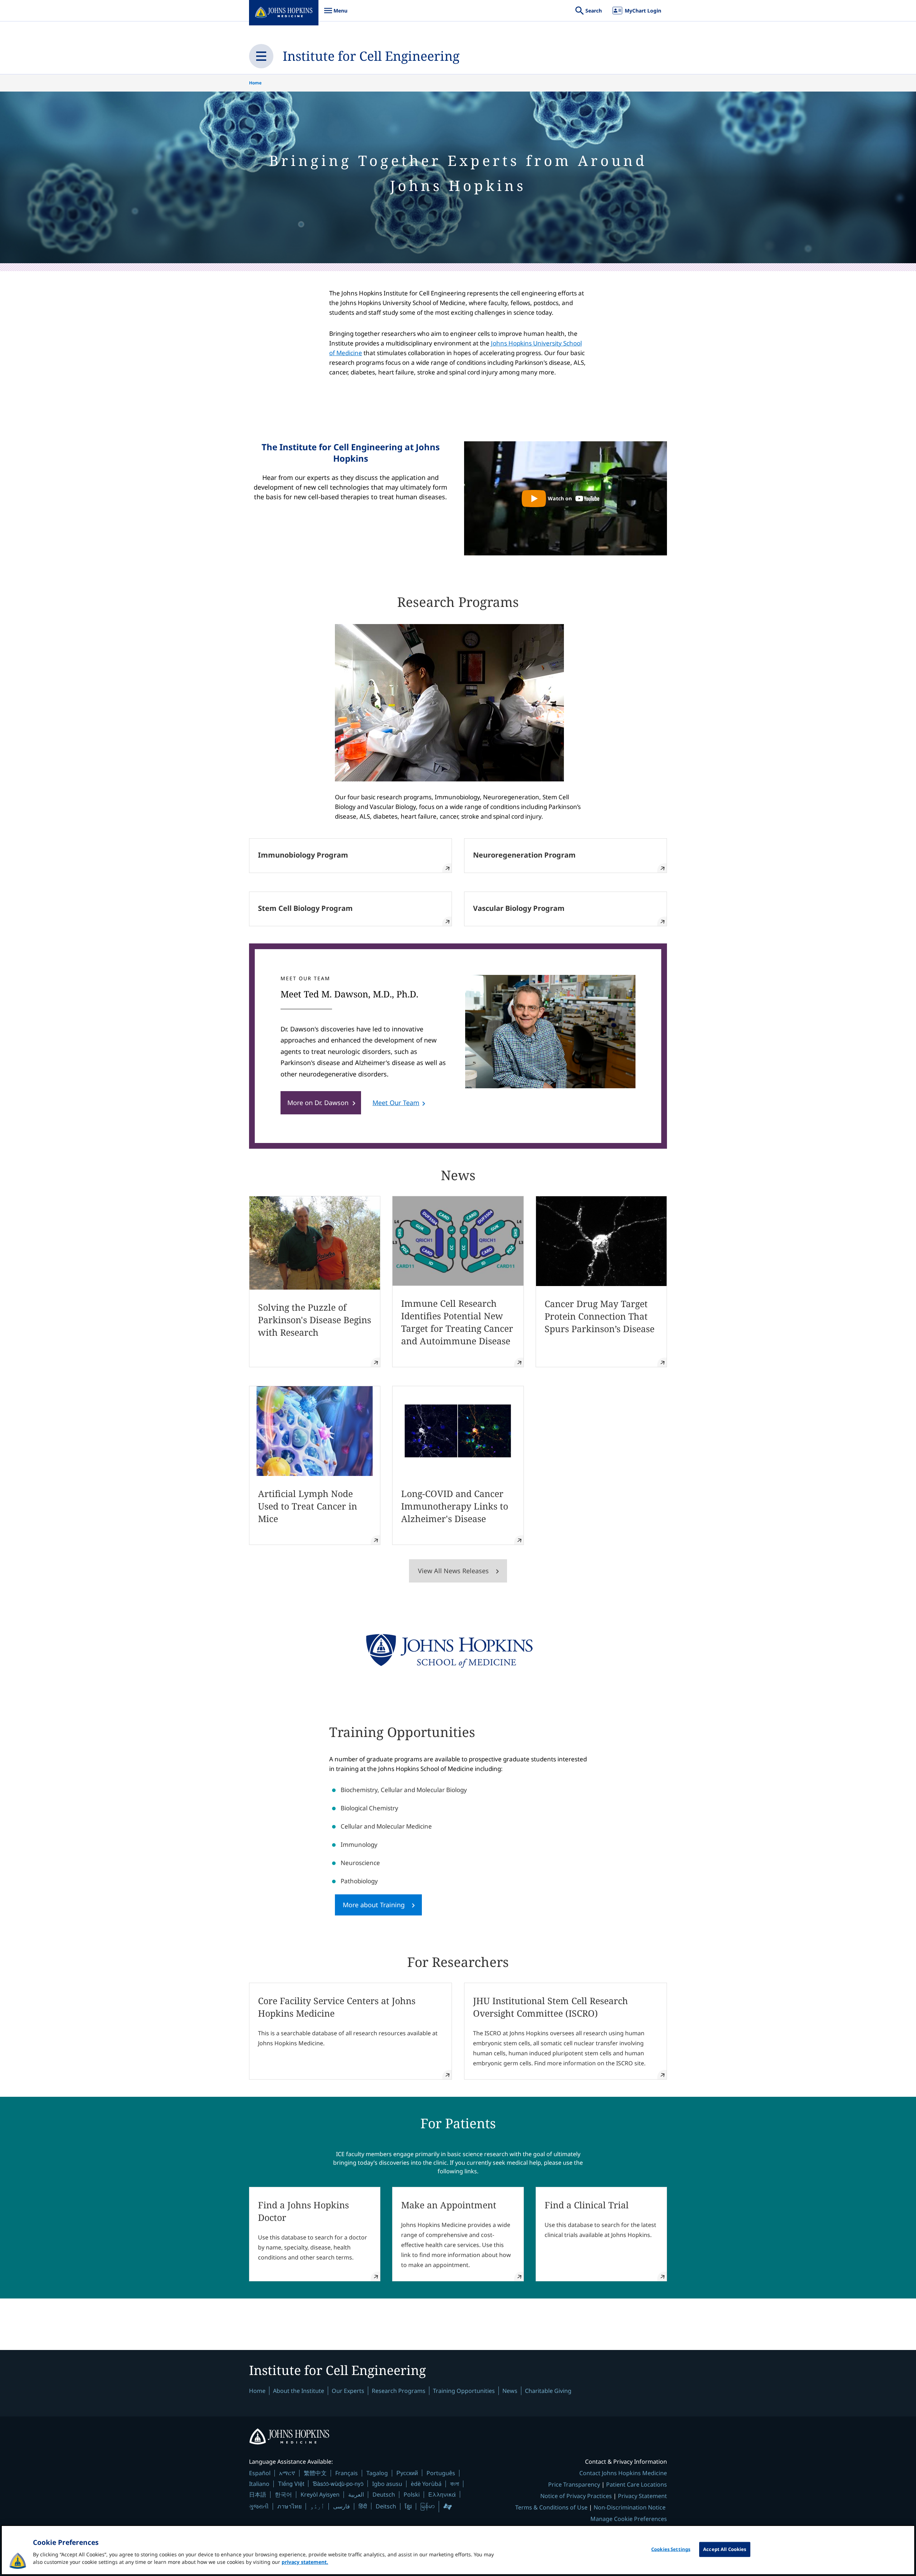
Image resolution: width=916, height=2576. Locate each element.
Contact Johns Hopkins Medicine (623, 2473)
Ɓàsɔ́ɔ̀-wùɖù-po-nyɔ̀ (338, 2484)
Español (260, 2473)
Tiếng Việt (291, 2484)
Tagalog (377, 2473)
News (510, 2391)
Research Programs (399, 2391)
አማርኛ (287, 2473)
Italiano (259, 2484)
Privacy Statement (642, 2496)
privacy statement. (305, 2562)
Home (255, 83)
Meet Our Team (396, 1103)
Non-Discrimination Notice (630, 2507)
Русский (407, 2473)
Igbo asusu (387, 2484)
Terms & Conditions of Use (551, 2507)
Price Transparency (574, 2484)
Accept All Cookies (725, 2549)
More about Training (374, 1905)
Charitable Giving (548, 2391)
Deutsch (384, 2494)
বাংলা (455, 2484)
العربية (356, 2494)
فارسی (342, 2506)
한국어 (283, 2494)
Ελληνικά (442, 2494)
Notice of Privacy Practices (576, 2496)
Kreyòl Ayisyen (320, 2494)
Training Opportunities (464, 2391)
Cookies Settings (671, 2549)
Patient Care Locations (637, 2484)
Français (347, 2473)
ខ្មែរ (408, 2506)
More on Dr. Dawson (318, 1103)
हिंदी (363, 2506)
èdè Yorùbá (426, 2484)
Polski (412, 2494)
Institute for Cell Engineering (371, 56)
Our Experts (348, 2391)
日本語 (258, 2494)
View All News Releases (453, 1571)
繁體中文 (315, 2473)
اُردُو (317, 2506)
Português (441, 2473)
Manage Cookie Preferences (629, 2519)
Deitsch (386, 2506)
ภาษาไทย (289, 2506)
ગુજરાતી (259, 2506)
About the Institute (299, 2391)
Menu (336, 14)
